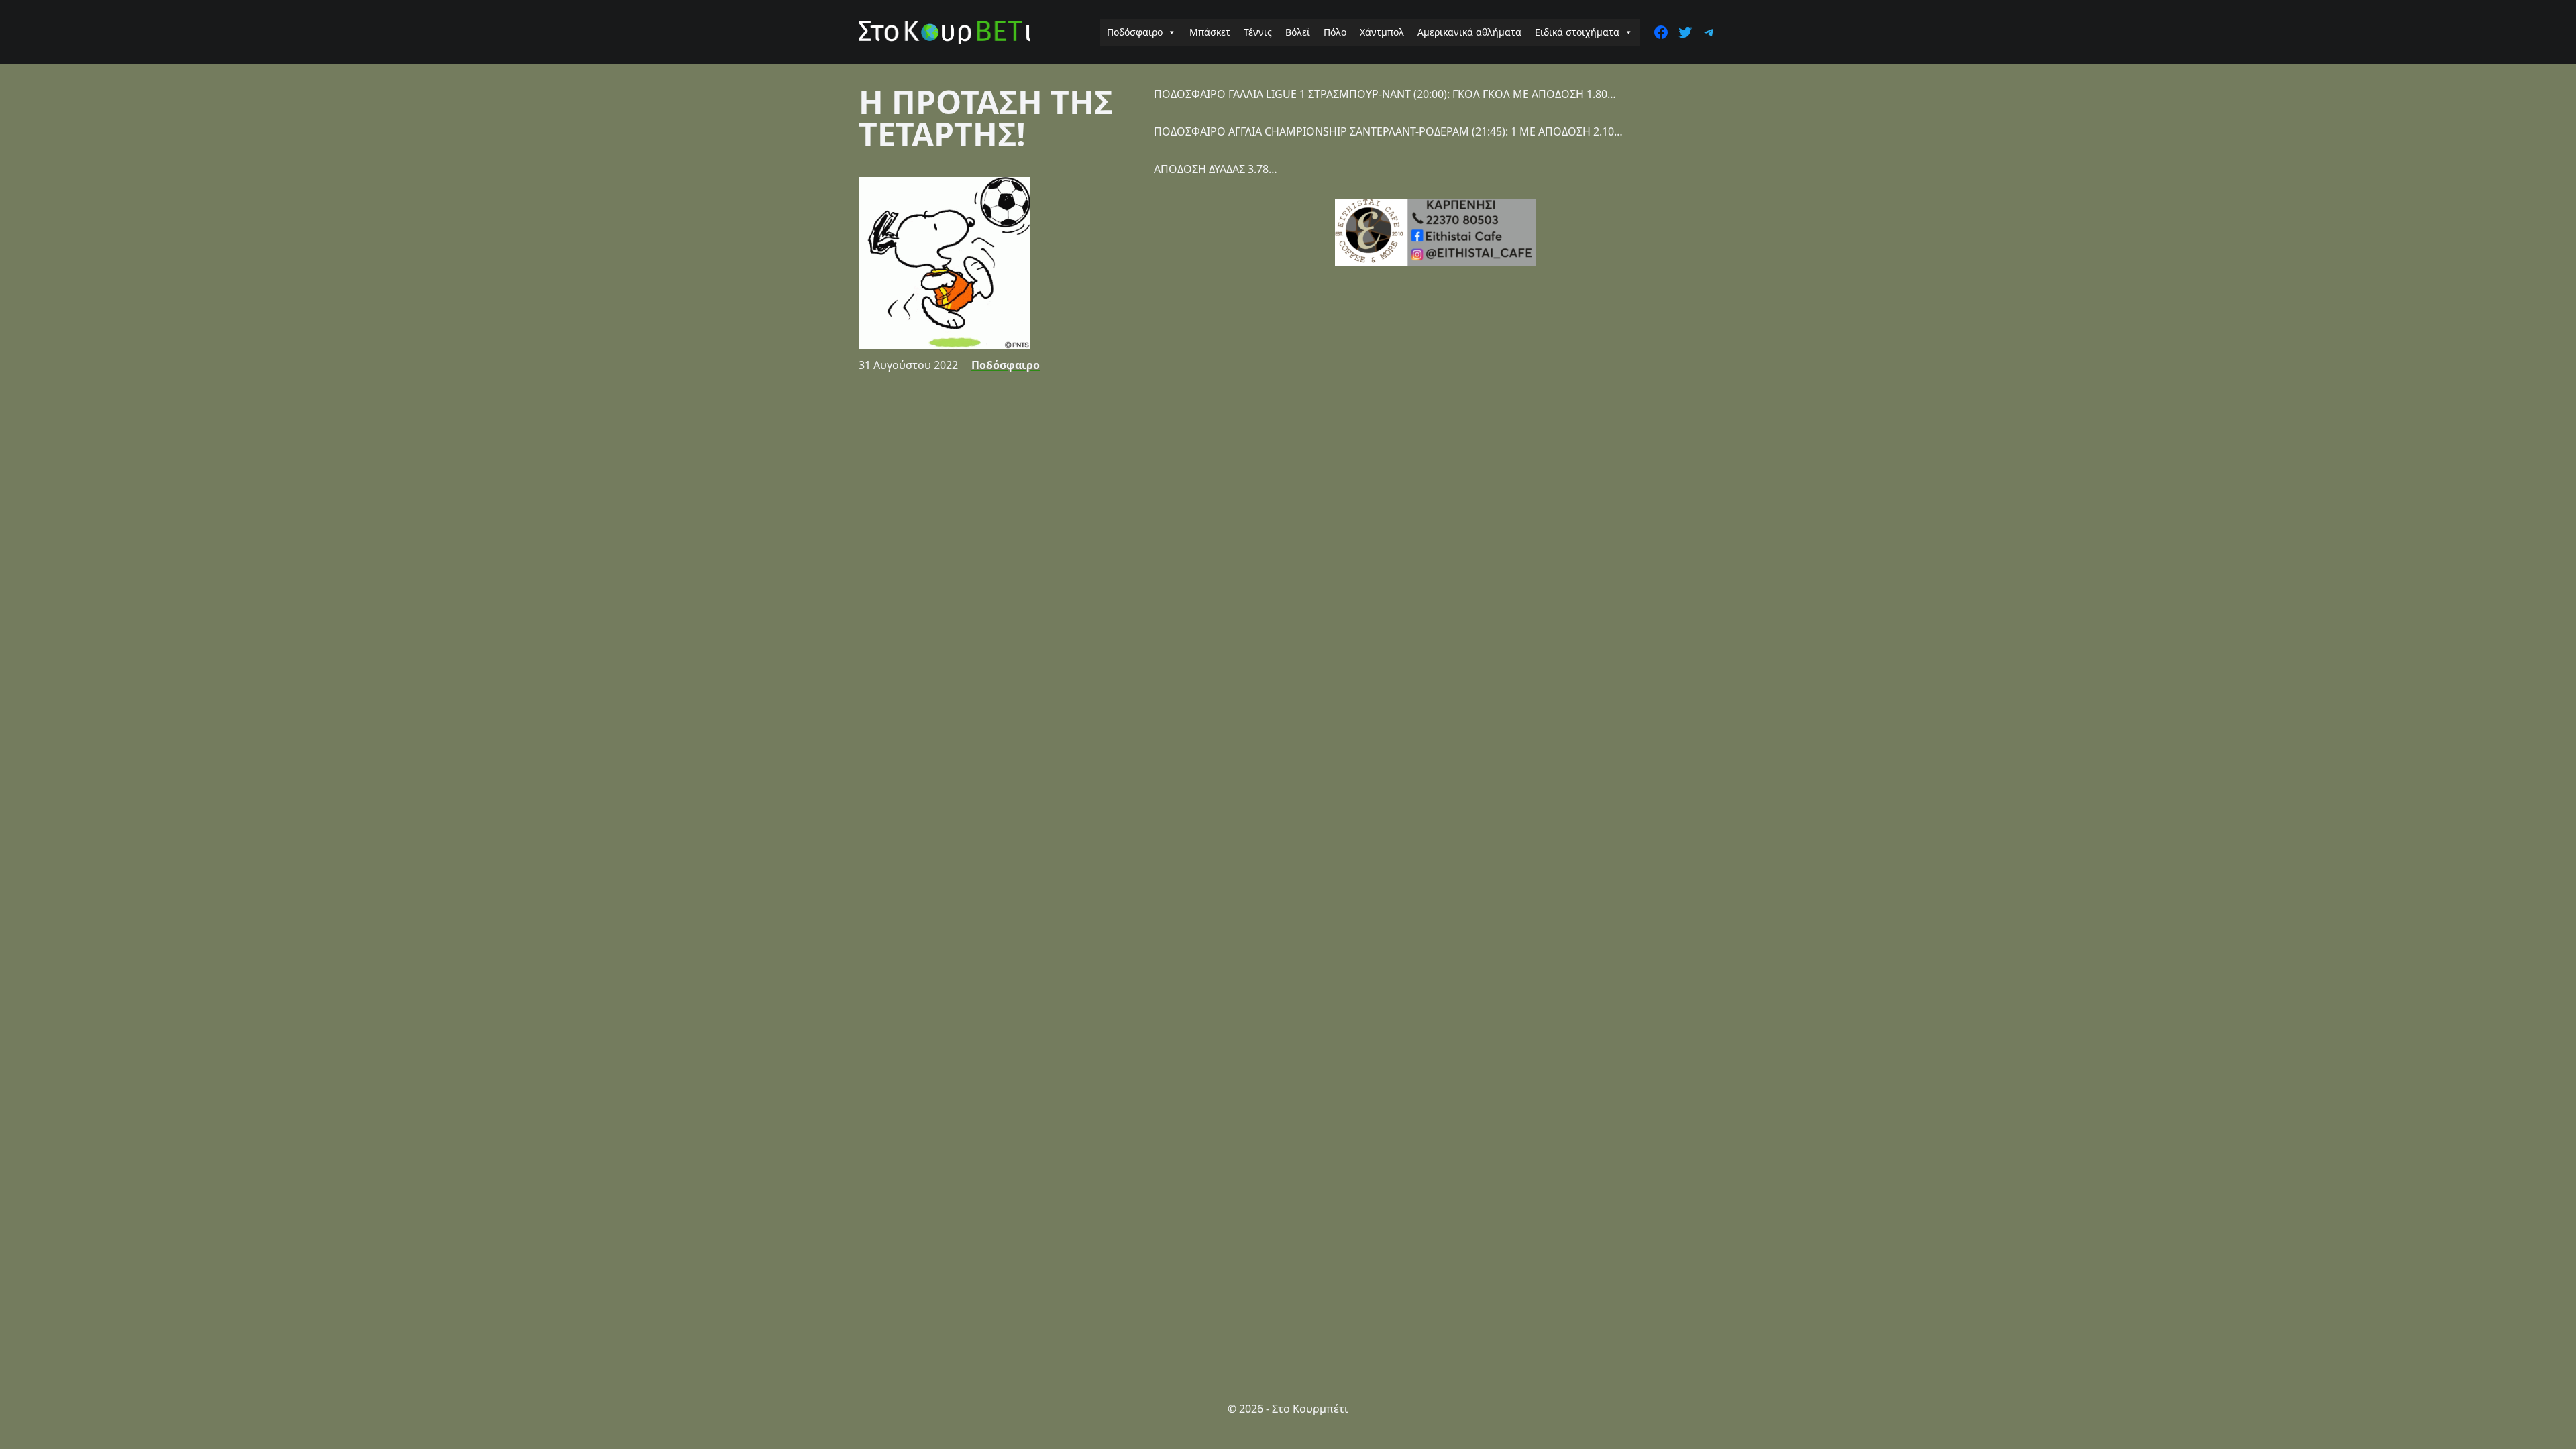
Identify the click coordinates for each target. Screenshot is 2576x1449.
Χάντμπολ (1382, 32)
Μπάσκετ (1210, 32)
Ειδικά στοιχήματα (1577, 32)
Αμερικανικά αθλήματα (1469, 32)
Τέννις (1258, 32)
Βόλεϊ (1298, 32)
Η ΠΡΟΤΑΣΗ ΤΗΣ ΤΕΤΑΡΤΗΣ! (986, 118)
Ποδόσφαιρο (1135, 32)
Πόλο (1335, 32)
